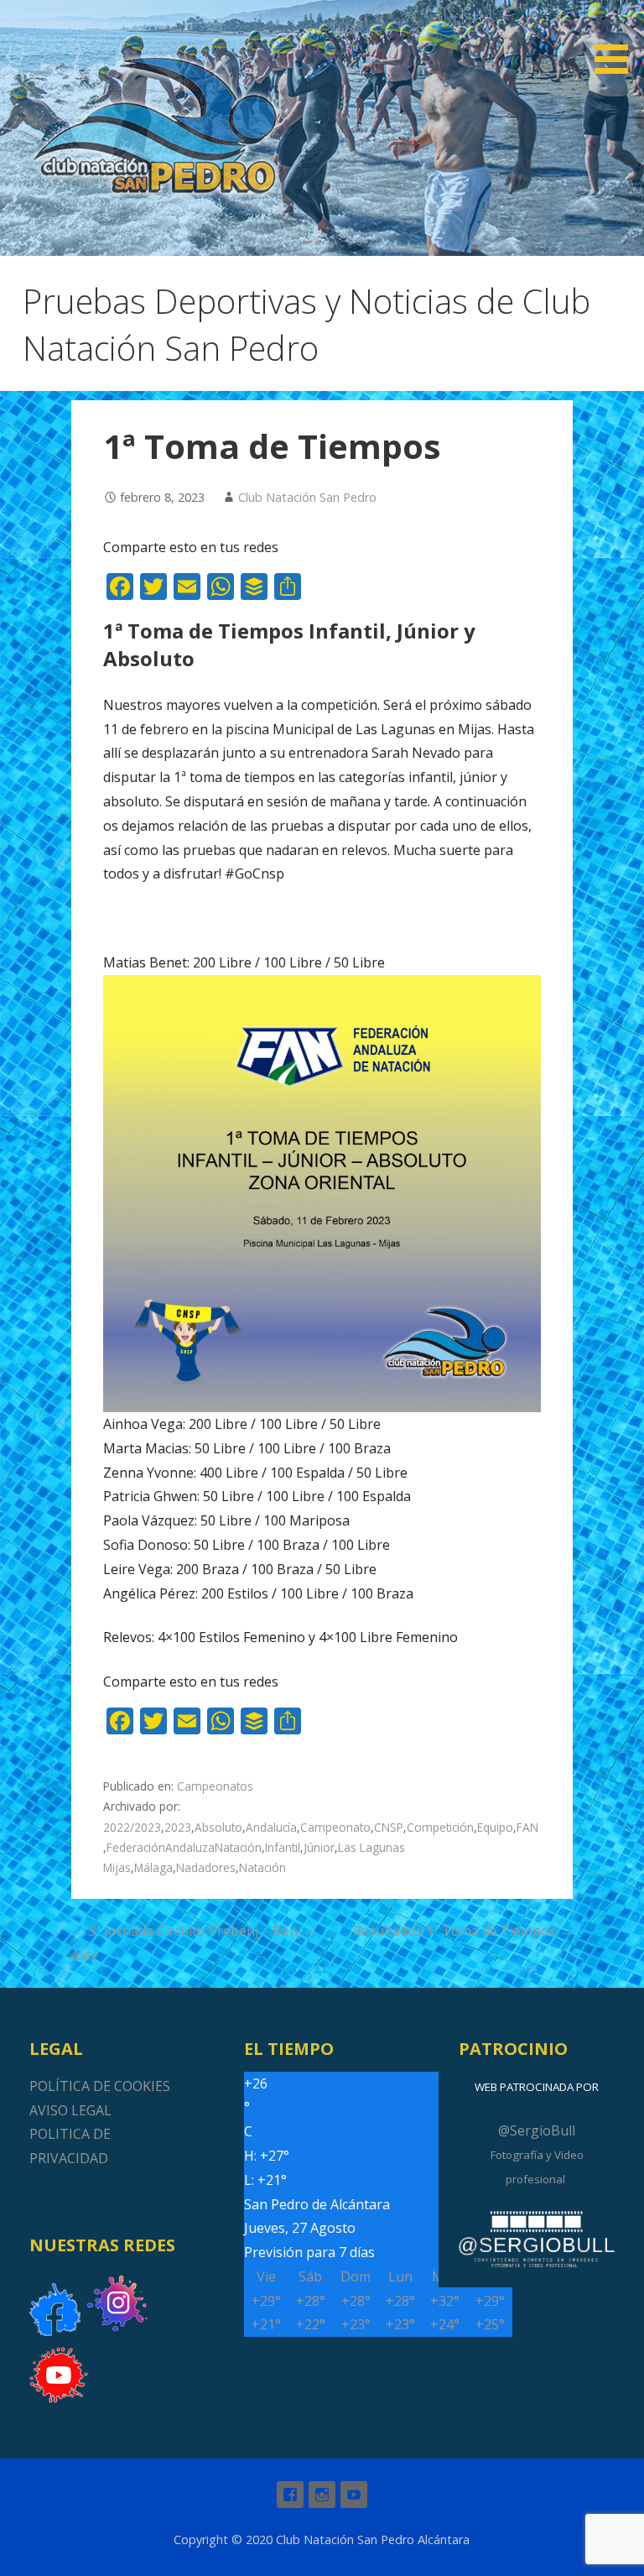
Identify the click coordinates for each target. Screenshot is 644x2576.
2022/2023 (132, 1827)
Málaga (153, 1867)
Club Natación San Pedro (307, 497)
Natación (262, 1867)
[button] (617, 40)
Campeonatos (215, 1786)
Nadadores (206, 1867)
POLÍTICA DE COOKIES (100, 2086)
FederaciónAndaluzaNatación (184, 1847)
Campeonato (335, 1827)
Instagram (322, 2495)
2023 (178, 1827)
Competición (440, 1827)
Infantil (283, 1847)
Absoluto (218, 1827)
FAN (527, 1827)
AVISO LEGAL (70, 2110)
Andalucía (271, 1827)
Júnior (319, 1847)
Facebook (290, 2495)
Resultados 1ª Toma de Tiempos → (463, 1931)
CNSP (389, 1827)
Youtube (354, 2495)
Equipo (495, 1827)
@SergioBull (537, 2130)
